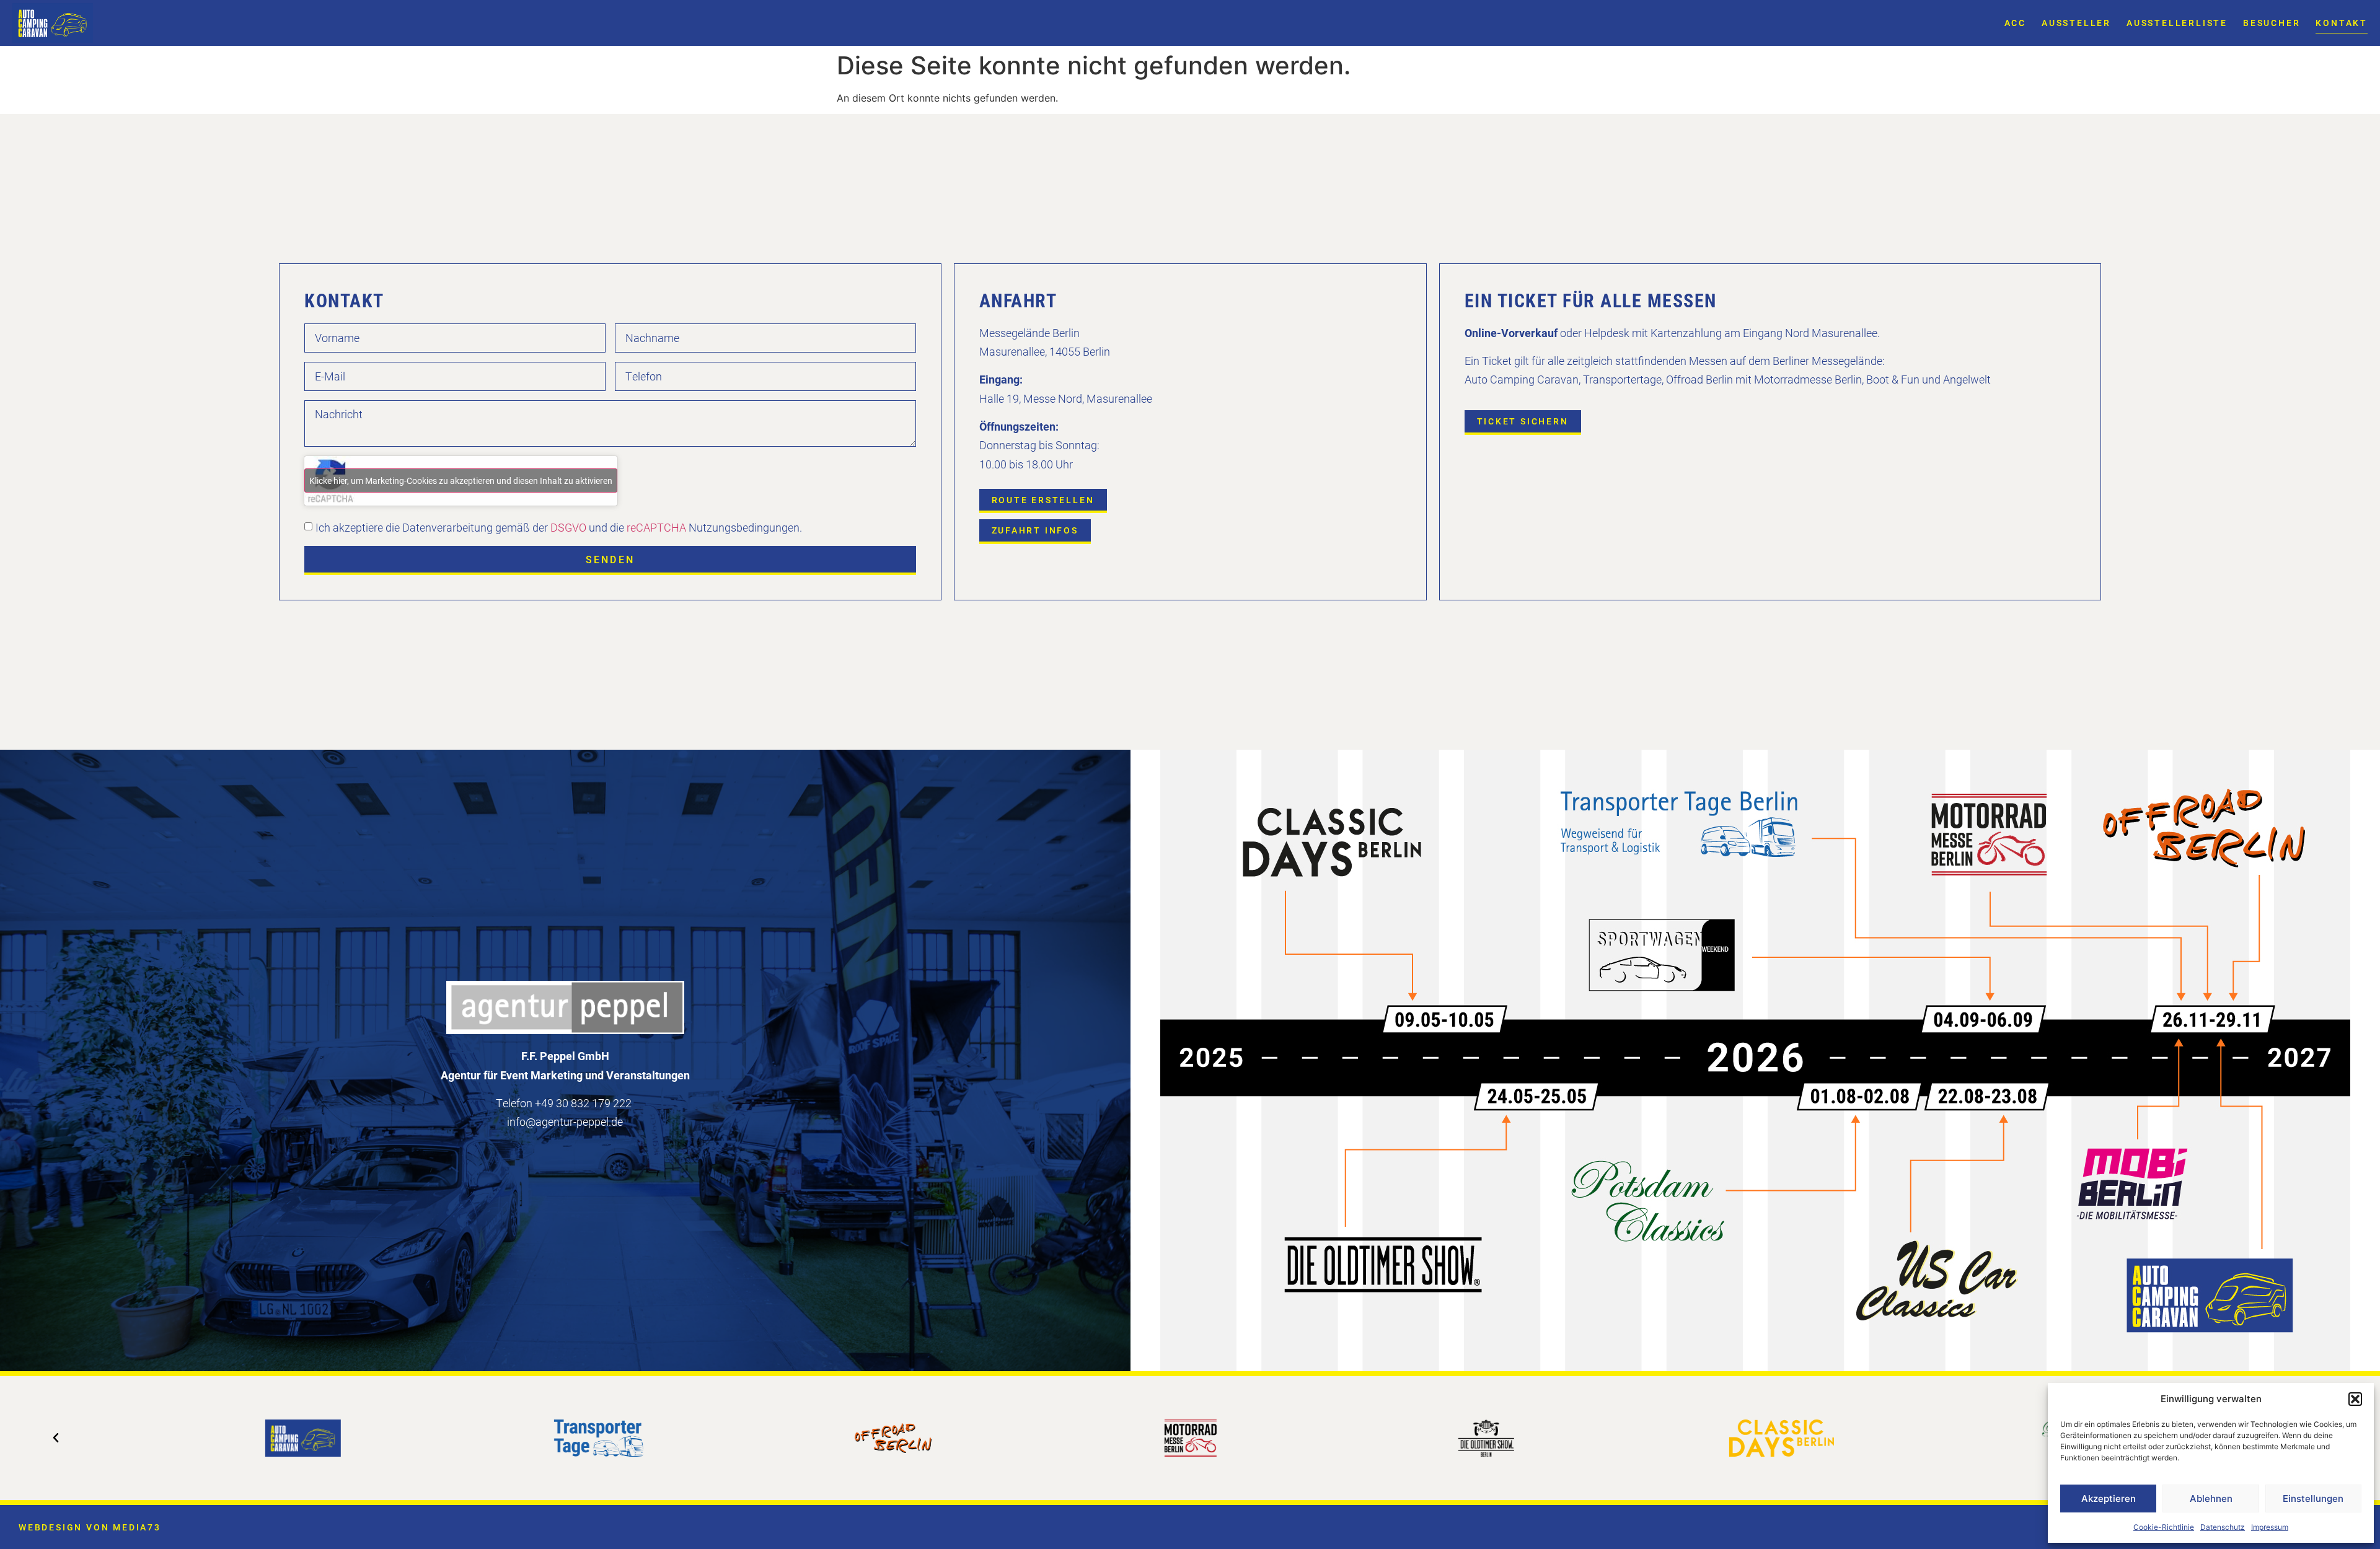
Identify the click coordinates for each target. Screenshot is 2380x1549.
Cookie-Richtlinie (2164, 1527)
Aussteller (2076, 23)
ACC (2015, 23)
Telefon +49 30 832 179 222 (564, 1103)
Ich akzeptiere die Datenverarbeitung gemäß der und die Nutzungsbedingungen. (559, 527)
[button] (2355, 1399)
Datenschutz (2223, 1527)
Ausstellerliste (2177, 23)
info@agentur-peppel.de (565, 1121)
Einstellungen (2313, 1499)
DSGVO (567, 527)
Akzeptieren (2109, 1499)
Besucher (2272, 23)
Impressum (2270, 1527)
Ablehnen (2211, 1499)
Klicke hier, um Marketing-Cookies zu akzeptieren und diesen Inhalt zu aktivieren (461, 480)
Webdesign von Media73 (90, 1527)
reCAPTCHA (656, 527)
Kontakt (2342, 23)
